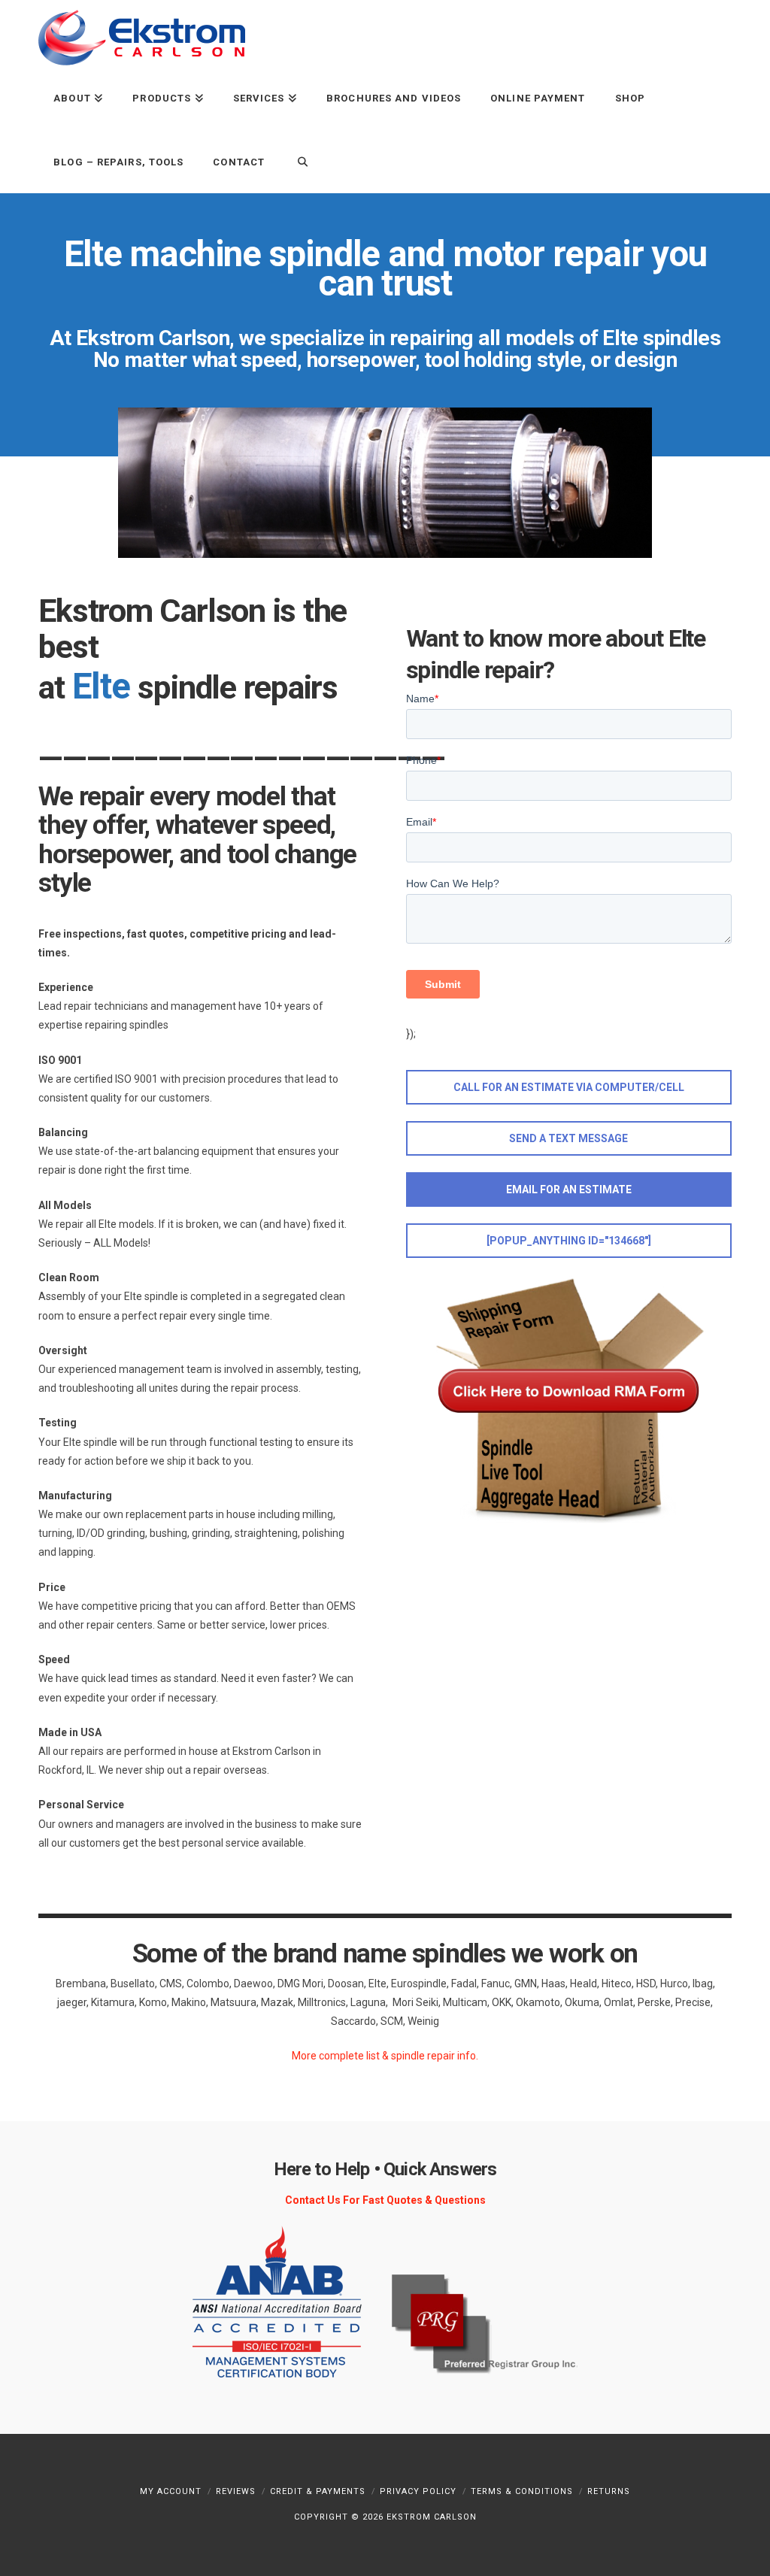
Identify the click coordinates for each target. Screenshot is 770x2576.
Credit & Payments (318, 2491)
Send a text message (568, 1138)
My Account (171, 2491)
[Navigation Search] (294, 161)
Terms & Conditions (522, 2491)
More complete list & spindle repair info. (385, 2056)
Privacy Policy (418, 2491)
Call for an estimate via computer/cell (569, 1087)
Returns (609, 2491)
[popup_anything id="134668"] (569, 1241)
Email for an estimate (569, 1190)
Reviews (236, 2491)
